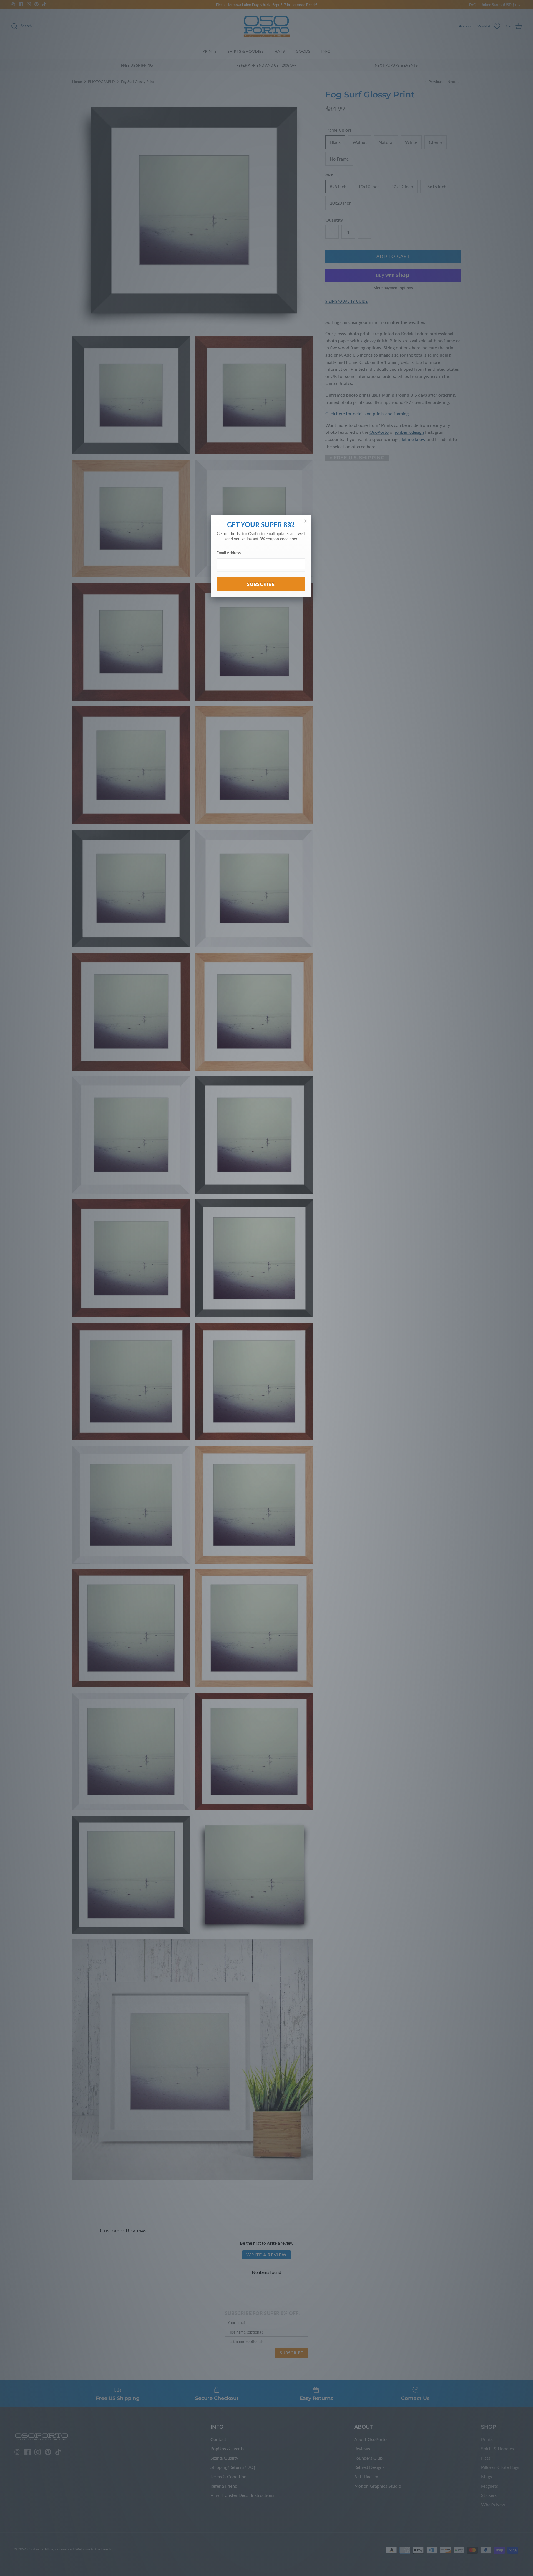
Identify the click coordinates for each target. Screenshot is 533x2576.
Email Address (229, 553)
